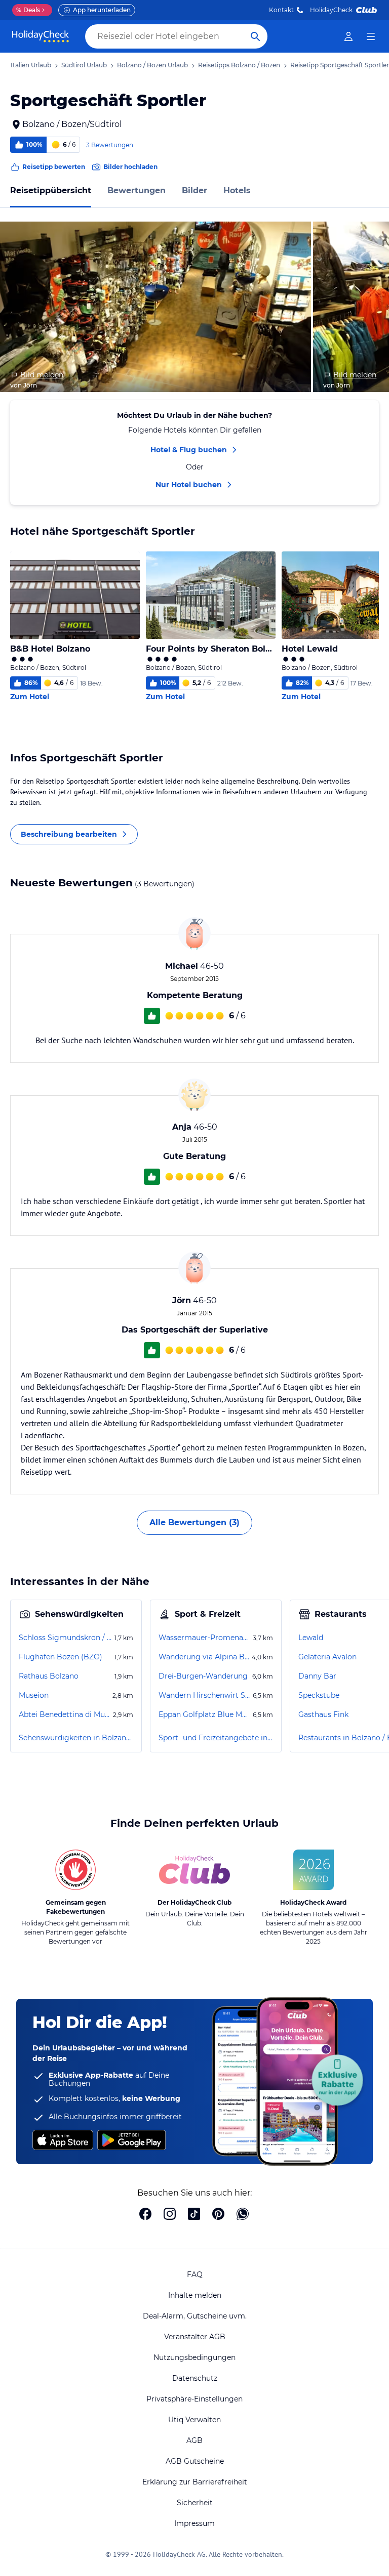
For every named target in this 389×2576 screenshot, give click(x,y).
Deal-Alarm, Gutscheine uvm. (195, 2316)
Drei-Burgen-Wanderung (203, 1676)
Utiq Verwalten (194, 2420)
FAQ (195, 2274)
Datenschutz (195, 2378)
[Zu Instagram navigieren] (170, 2215)
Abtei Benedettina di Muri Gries (65, 1714)
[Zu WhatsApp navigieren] (243, 2215)
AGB (194, 2440)
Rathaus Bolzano (49, 1676)
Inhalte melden (195, 2295)
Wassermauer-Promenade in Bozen (205, 1638)
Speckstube (319, 1695)
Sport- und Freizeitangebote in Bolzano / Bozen (216, 1738)
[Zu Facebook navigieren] (145, 2215)
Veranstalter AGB (195, 2337)
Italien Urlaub (31, 65)
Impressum (194, 2523)
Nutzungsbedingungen (194, 2357)
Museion (34, 1695)
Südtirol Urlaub (84, 65)
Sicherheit (195, 2503)
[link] (348, 36)
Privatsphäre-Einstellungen (194, 2399)
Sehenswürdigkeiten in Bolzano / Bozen (76, 1738)
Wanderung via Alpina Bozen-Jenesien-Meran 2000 (204, 1657)
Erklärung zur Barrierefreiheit (195, 2482)
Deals (28, 10)
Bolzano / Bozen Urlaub (152, 65)
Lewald (311, 1638)
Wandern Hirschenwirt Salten (205, 1695)
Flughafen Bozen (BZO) (61, 1657)
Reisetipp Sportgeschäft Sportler (340, 65)
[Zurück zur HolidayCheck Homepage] (41, 36)
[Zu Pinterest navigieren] (218, 2215)
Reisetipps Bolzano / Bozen (239, 65)
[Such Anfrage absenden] (255, 36)
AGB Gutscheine (195, 2461)
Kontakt (281, 10)
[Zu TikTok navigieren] (194, 2215)
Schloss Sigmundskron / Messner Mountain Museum (66, 1638)
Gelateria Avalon (327, 1657)
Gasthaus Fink (323, 1714)
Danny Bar (317, 1676)
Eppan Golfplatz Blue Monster (205, 1714)
